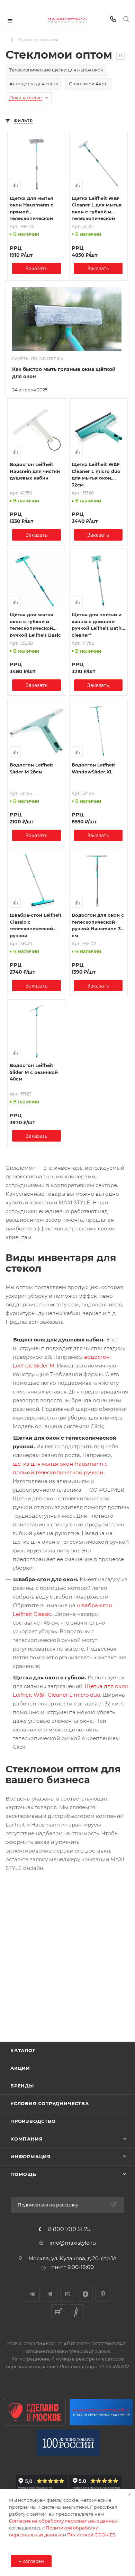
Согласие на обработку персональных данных (63, 2521)
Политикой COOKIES (91, 2535)
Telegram (50, 2294)
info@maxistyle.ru (73, 2243)
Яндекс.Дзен (85, 2294)
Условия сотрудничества (50, 2103)
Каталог (23, 2050)
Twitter (76, 2312)
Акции (20, 2068)
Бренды (22, 2086)
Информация (31, 2156)
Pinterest (103, 2294)
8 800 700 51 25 (69, 2229)
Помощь (23, 2174)
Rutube (59, 2312)
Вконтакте (32, 2294)
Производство (33, 2121)
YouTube (68, 2294)
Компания (26, 2139)
